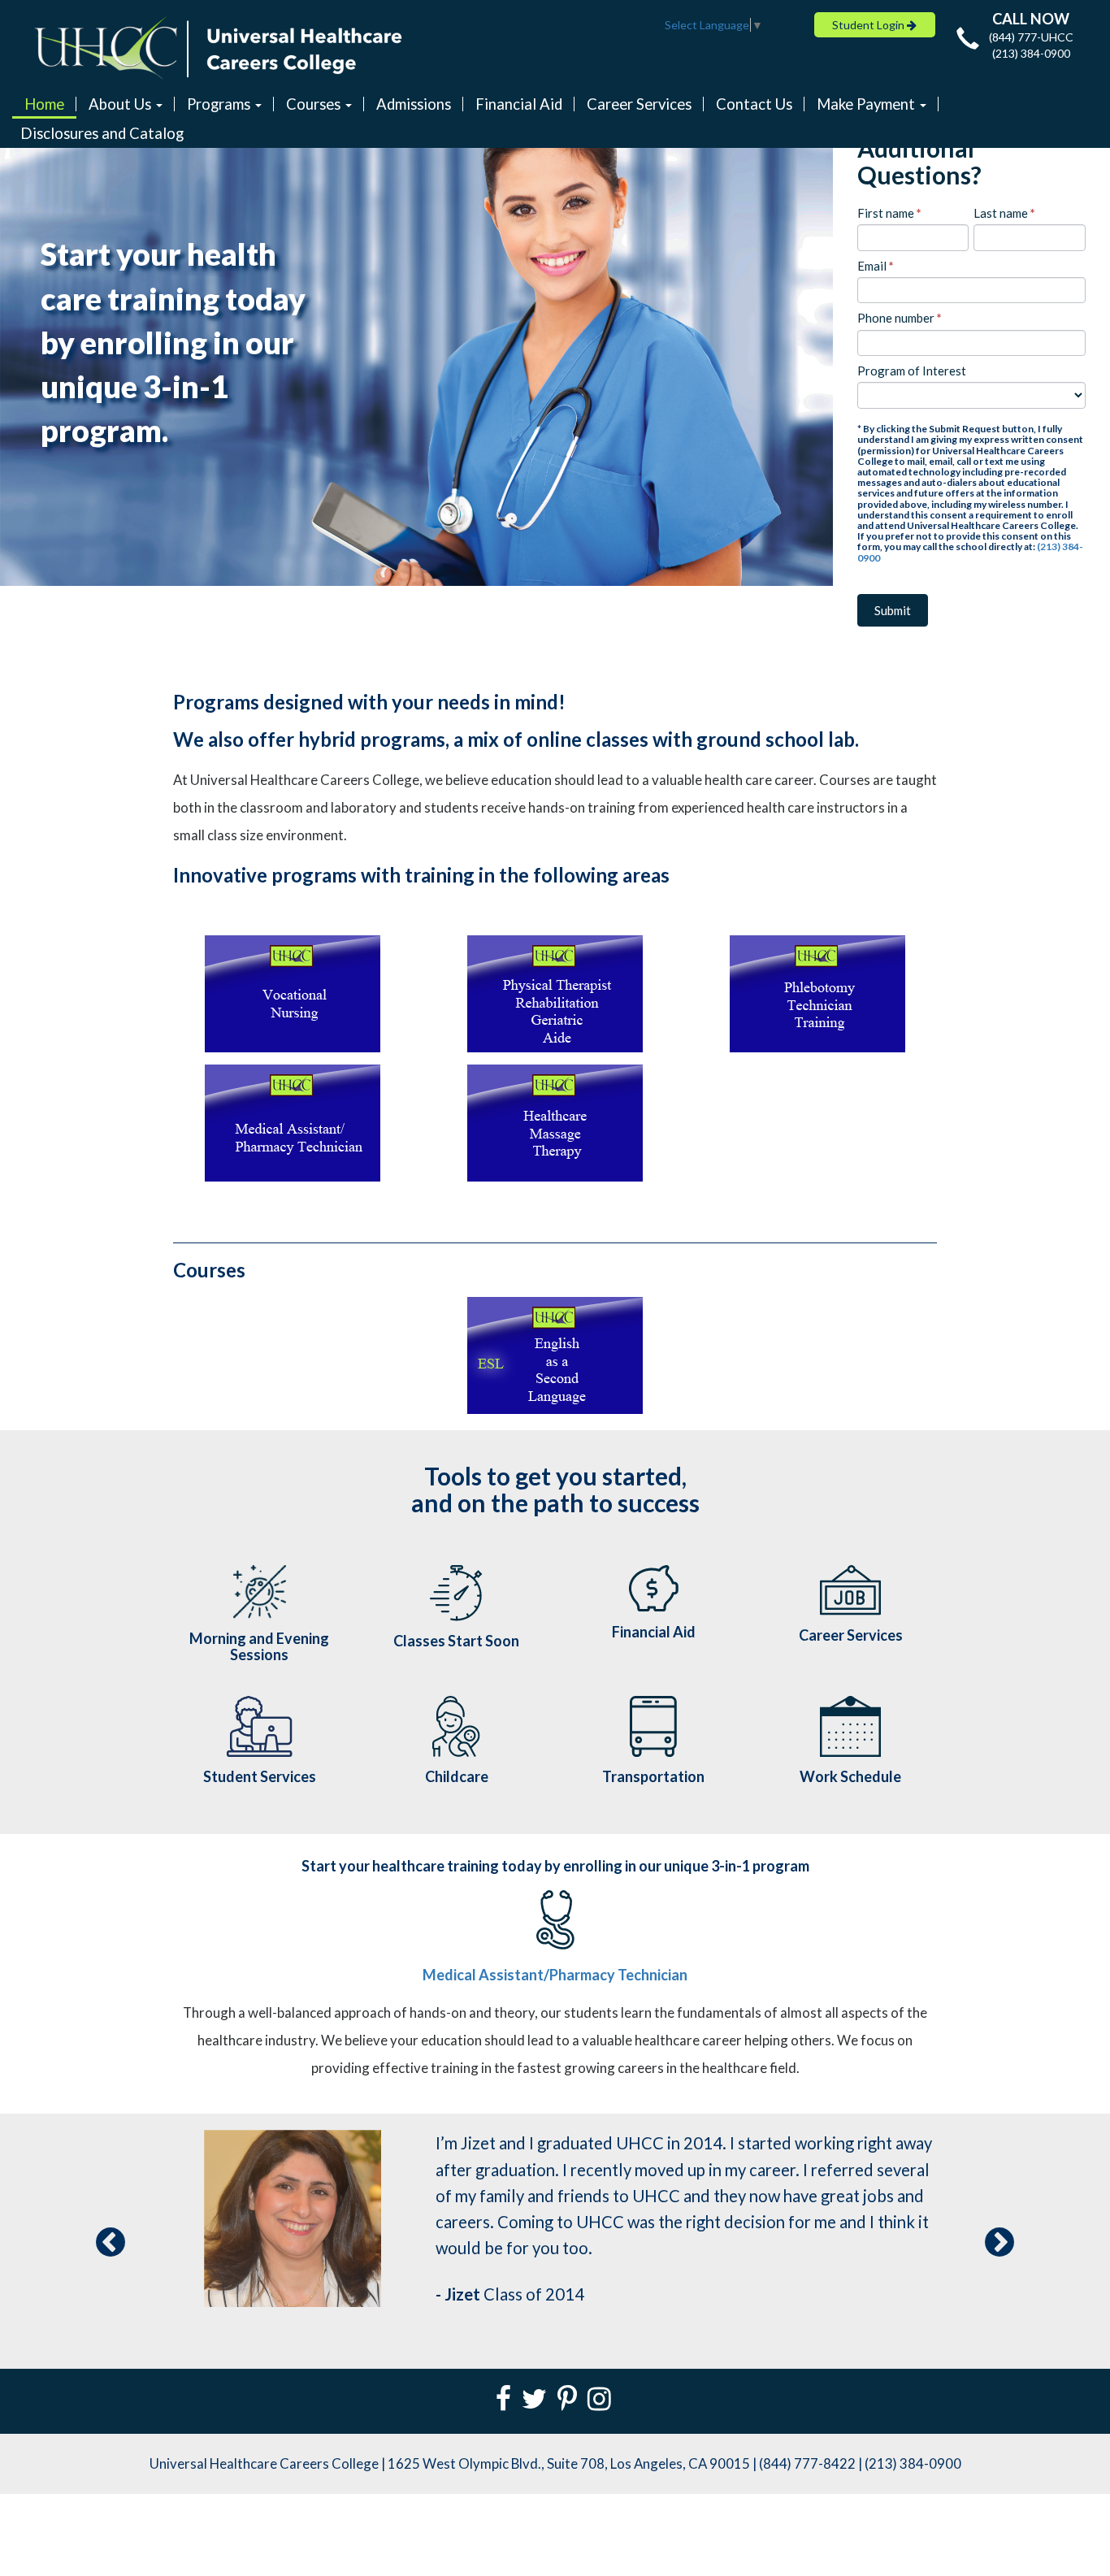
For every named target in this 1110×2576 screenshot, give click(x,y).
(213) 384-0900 (1031, 53)
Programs (220, 104)
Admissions (414, 104)
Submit (893, 610)
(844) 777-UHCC (1031, 37)
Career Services (639, 104)
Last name (1004, 213)
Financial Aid (519, 104)
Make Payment (867, 104)
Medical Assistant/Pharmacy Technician (555, 1975)
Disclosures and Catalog (102, 133)
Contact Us (754, 104)
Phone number (900, 318)
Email (876, 266)
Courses (315, 104)
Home (44, 104)
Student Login (869, 25)
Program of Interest (912, 371)
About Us (121, 104)
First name (889, 213)
